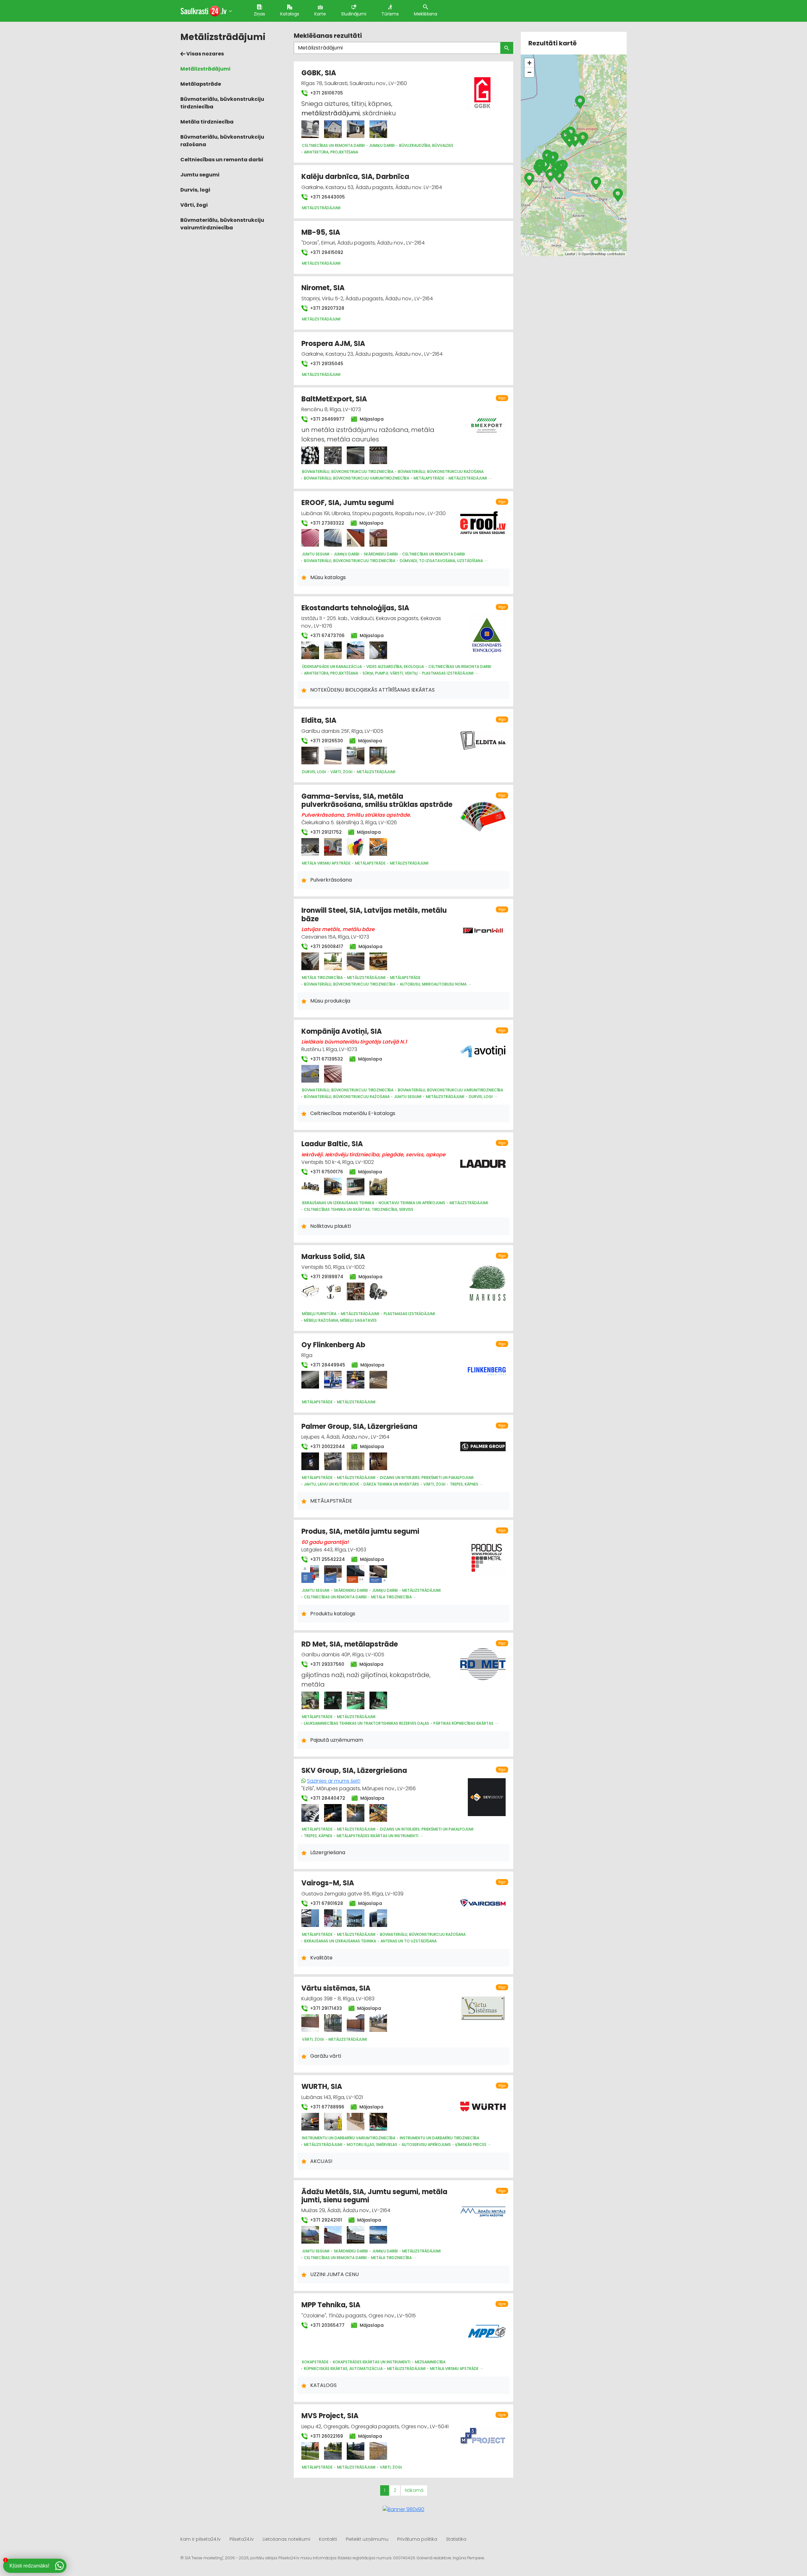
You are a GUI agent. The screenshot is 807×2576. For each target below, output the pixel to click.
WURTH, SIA (322, 2087)
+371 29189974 (326, 1277)
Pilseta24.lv (242, 2539)
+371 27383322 (327, 523)
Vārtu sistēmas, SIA (336, 1988)
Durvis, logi (195, 190)
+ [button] (529, 63)
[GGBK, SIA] (310, 129)
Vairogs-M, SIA (328, 1883)
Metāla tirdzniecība (207, 122)
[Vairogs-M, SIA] (310, 1918)
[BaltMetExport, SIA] (310, 455)
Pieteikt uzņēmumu (367, 2539)
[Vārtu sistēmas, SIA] (310, 2023)
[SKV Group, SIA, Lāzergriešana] (310, 1813)
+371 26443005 (327, 197)
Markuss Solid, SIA (333, 1257)
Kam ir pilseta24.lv (200, 2539)
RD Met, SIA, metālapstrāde (350, 1644)
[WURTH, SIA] (310, 2122)
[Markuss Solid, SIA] (310, 1291)
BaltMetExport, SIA (334, 399)
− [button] (529, 72)
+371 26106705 (326, 93)
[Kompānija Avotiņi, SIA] (310, 1074)
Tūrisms (390, 14)
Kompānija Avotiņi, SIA (342, 1031)
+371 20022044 (327, 1446)
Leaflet (570, 254)
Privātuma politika (417, 2539)
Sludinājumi (354, 14)
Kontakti (328, 2539)
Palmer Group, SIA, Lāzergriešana (359, 1426)
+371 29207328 (327, 308)
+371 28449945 (327, 1365)
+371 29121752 (325, 832)
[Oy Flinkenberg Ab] (310, 1380)
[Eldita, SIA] (310, 756)
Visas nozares (205, 54)
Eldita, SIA (319, 720)
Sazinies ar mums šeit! (334, 1781)
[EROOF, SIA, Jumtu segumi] (310, 538)
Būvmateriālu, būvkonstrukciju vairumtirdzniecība (222, 224)
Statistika (456, 2539)
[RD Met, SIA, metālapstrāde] (310, 1700)
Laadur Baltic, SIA (332, 1144)
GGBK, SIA (319, 73)
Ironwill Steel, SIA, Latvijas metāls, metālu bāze (374, 914)
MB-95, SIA (321, 232)
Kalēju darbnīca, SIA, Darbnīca (355, 177)
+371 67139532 (326, 1059)
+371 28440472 (327, 1798)
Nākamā (414, 2490)
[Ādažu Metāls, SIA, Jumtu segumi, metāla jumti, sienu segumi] (310, 2235)
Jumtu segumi (200, 175)
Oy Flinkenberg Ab (333, 1345)
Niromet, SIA (323, 288)
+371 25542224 (327, 1559)
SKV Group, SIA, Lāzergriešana (354, 1771)
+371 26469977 (327, 419)
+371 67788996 (327, 2107)
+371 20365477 (327, 2325)
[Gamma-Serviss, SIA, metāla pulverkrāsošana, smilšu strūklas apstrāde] (310, 847)
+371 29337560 (327, 1664)
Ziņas (259, 14)
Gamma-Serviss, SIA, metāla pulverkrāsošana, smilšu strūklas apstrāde (377, 800)
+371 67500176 (326, 1172)
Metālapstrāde (201, 84)
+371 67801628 (326, 1903)
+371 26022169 (326, 2436)
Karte (320, 14)
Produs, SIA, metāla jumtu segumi (360, 1531)
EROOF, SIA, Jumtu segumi (348, 503)
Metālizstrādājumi (205, 69)
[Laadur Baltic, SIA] (310, 1187)
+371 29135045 (326, 364)
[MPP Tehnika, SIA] (487, 2328)
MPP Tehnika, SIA (331, 2305)
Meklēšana (426, 14)
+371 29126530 (326, 741)
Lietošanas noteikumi (286, 2539)
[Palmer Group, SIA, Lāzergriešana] (310, 1461)
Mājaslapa (371, 419)
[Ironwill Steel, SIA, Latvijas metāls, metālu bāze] (310, 961)
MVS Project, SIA (330, 2416)
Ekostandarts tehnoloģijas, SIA (355, 608)
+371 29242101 (325, 2220)
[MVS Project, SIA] (310, 2451)
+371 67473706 (327, 635)
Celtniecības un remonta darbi (222, 160)
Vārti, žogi (194, 205)
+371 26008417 (326, 946)
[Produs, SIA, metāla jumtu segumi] (310, 1574)
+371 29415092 (326, 252)
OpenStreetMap (594, 254)
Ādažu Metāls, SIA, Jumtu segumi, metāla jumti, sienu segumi (374, 2196)
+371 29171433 (325, 2008)
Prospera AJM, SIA (333, 344)
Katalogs (290, 14)
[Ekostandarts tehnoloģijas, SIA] (310, 650)
